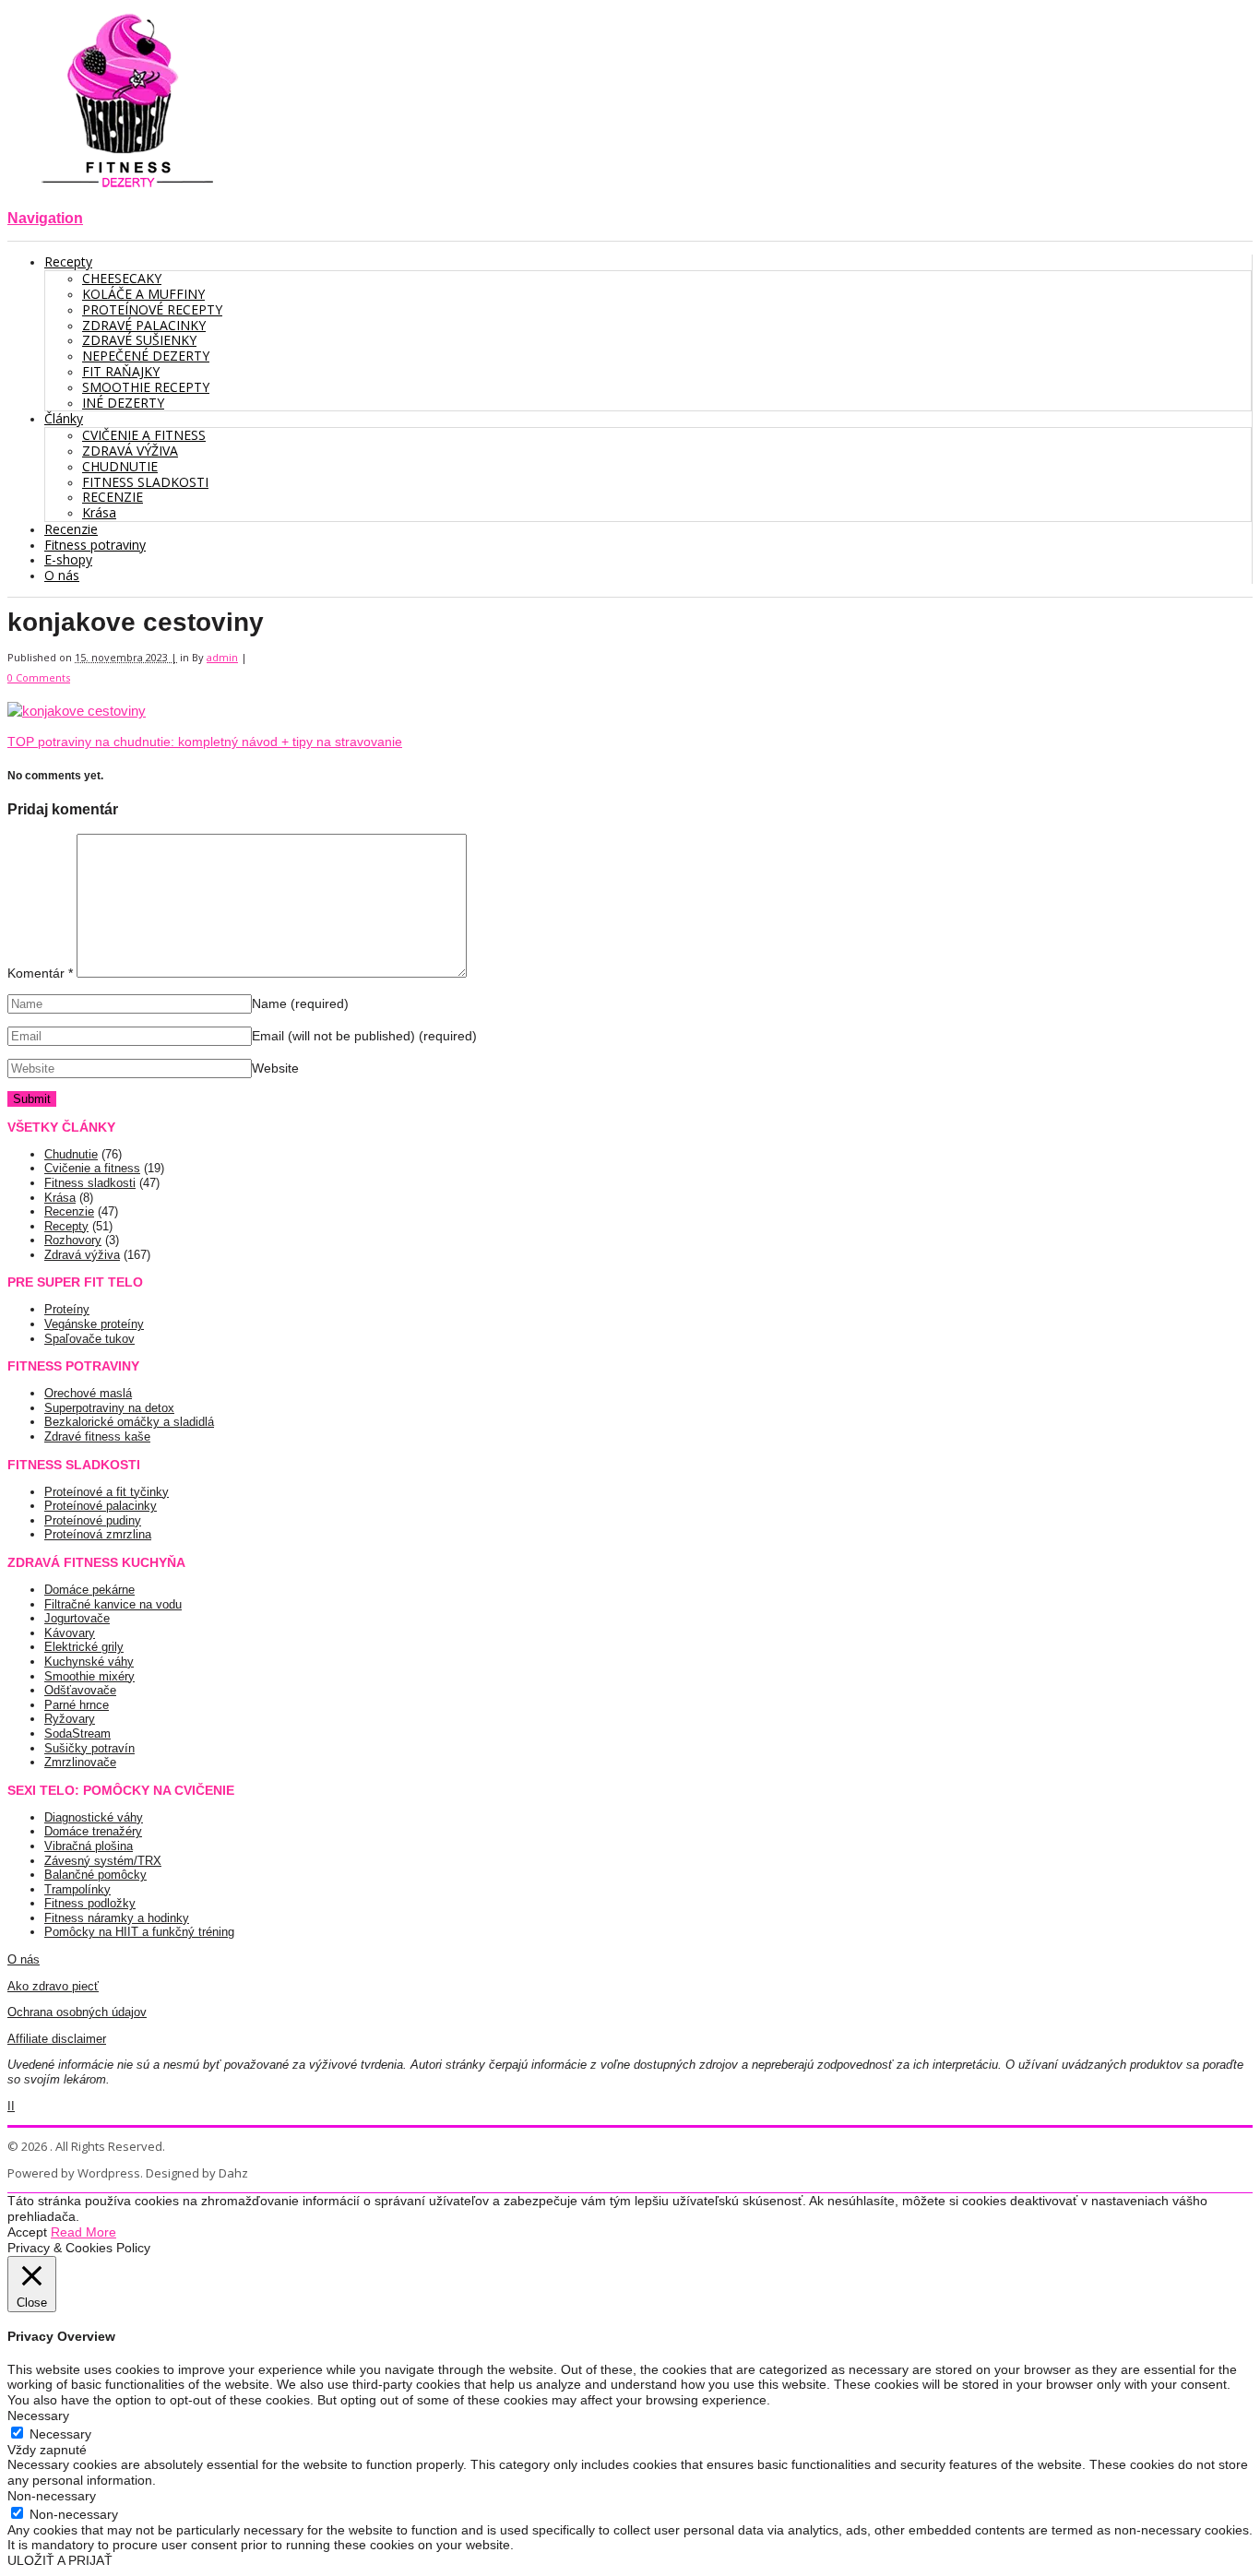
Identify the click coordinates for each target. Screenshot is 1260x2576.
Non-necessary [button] (52, 2496)
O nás (24, 1959)
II (11, 2106)
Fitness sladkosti (90, 1183)
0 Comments (39, 677)
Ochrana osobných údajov (77, 2012)
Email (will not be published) (364, 1036)
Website (275, 1068)
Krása (60, 1198)
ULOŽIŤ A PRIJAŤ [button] (60, 2560)
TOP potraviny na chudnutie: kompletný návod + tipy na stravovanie (205, 742)
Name (300, 1003)
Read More (83, 2232)
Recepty (66, 1226)
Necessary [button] (38, 2416)
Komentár (40, 973)
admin (222, 657)
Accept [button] (27, 2232)
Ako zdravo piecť (53, 1986)
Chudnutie (71, 1154)
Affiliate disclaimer (57, 2039)
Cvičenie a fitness (92, 1168)
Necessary (60, 2434)
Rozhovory (73, 1240)
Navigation (45, 218)
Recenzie (69, 1211)
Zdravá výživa (82, 1255)
